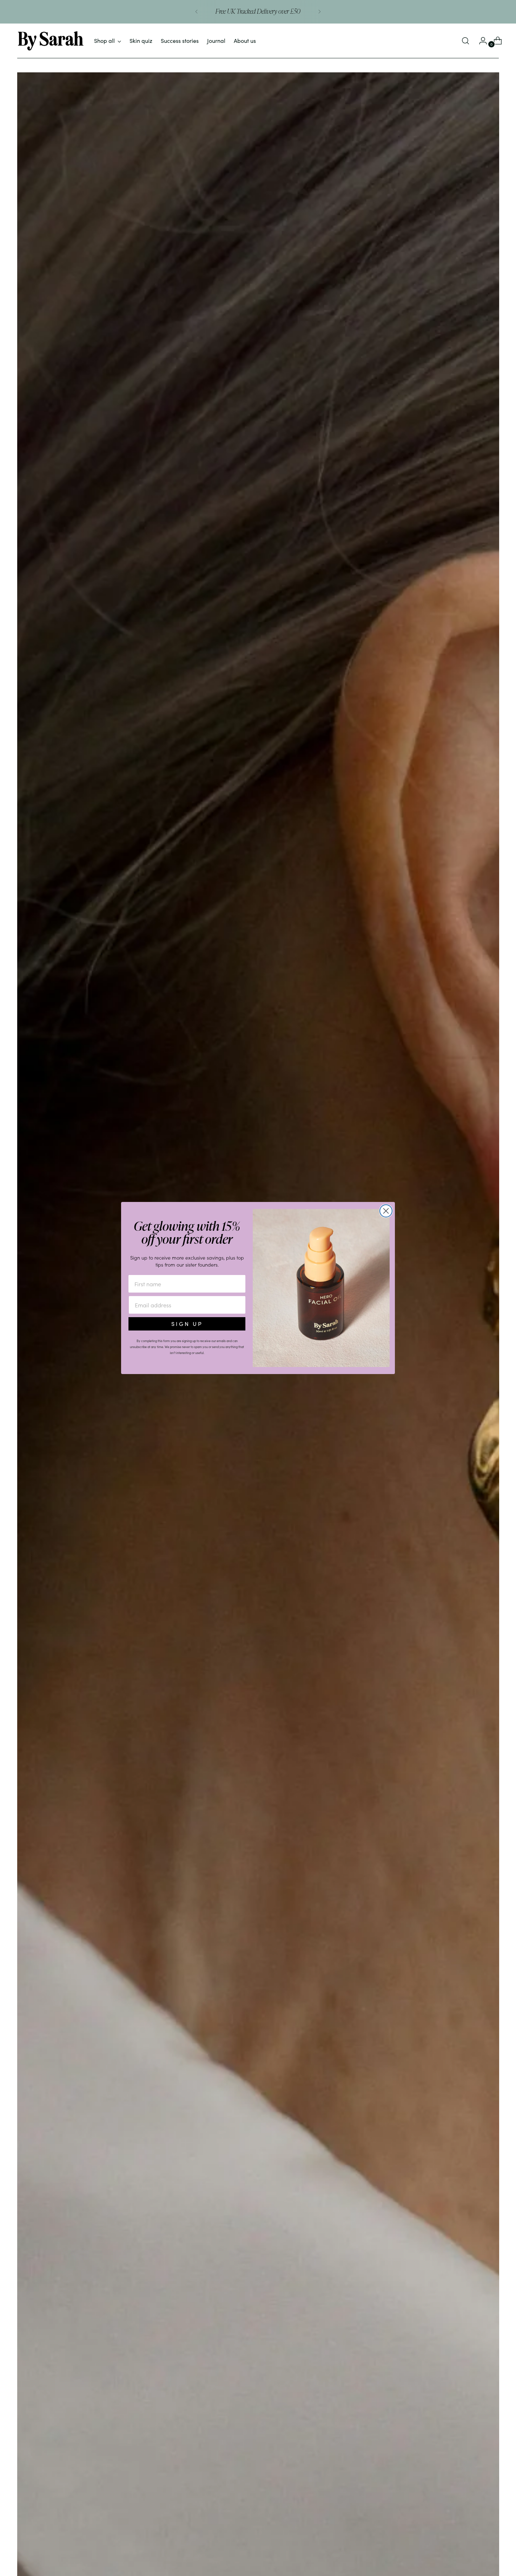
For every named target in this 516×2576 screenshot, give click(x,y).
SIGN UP (187, 1324)
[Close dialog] (386, 1211)
